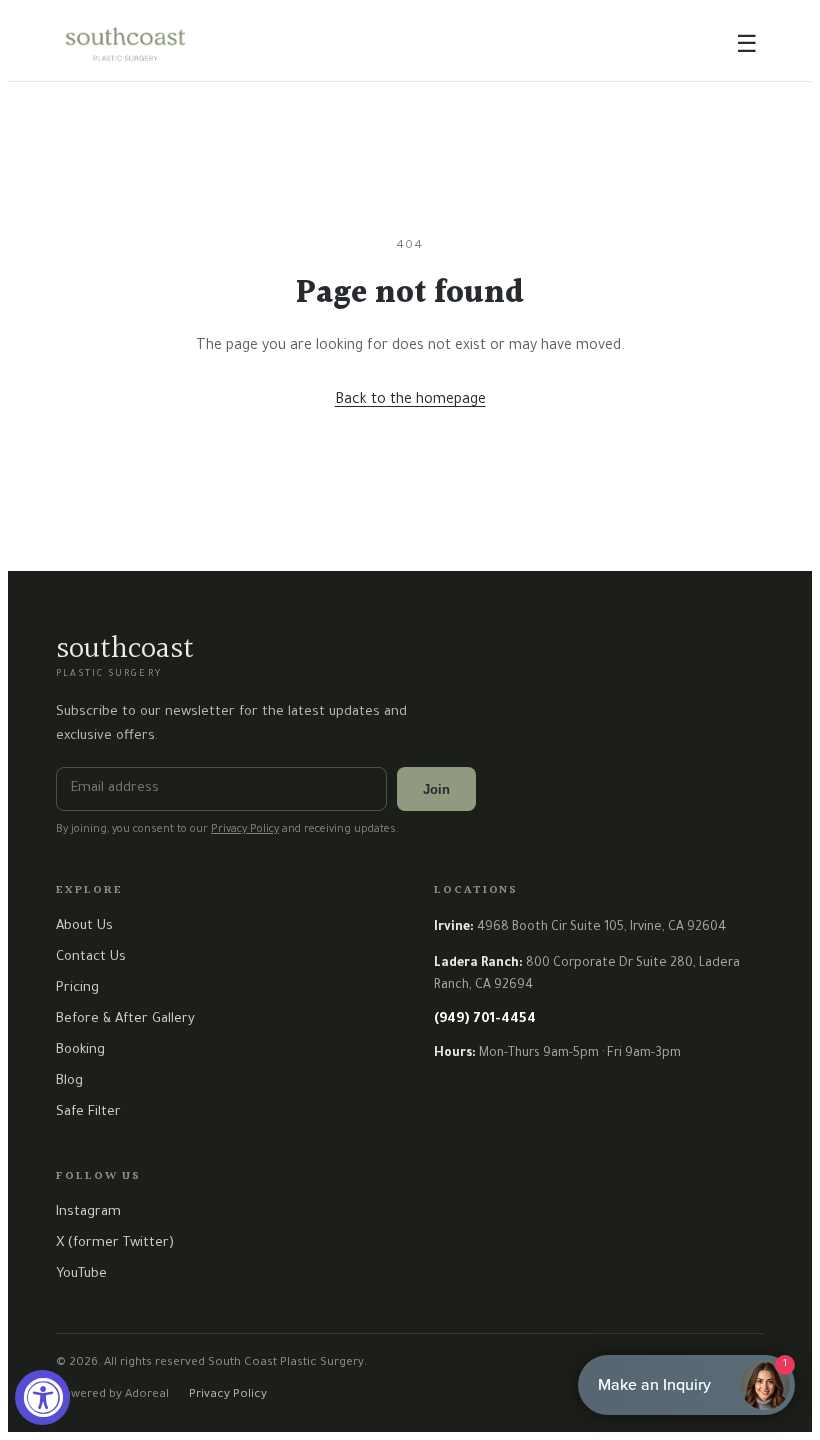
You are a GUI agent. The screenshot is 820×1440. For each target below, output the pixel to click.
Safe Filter (88, 1112)
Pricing (77, 988)
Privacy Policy (245, 830)
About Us (84, 926)
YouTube (81, 1274)
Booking (80, 1050)
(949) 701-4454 (485, 1019)
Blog (69, 1081)
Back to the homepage (410, 401)
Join (436, 789)
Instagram (88, 1212)
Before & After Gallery (125, 1019)
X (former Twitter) (115, 1243)
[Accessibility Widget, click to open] (42, 1397)
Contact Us (91, 957)
